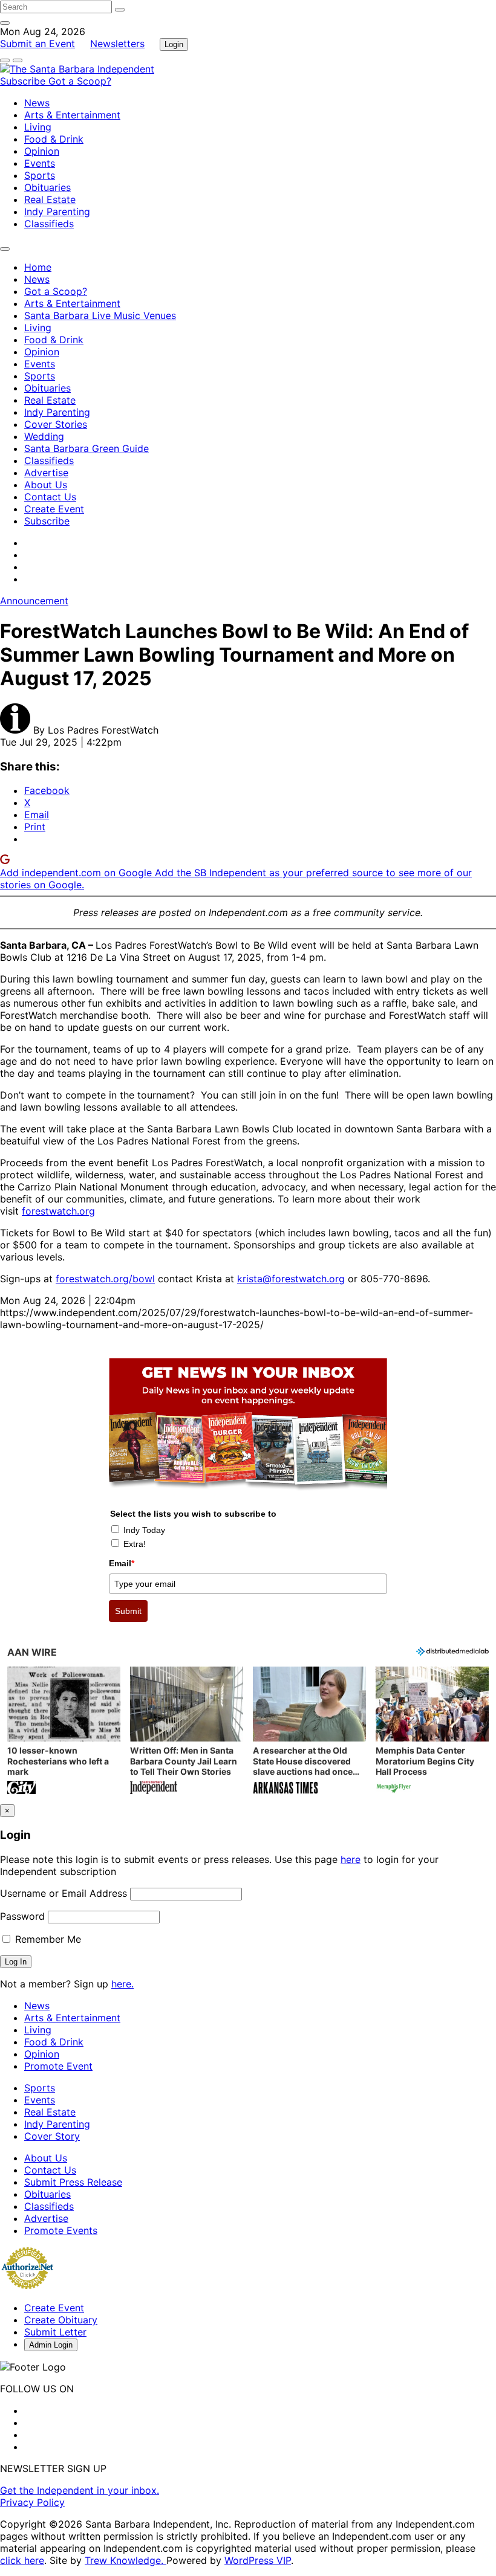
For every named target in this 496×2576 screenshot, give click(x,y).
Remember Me (47, 1939)
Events (40, 163)
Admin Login (51, 2345)
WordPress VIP (258, 2560)
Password (22, 1916)
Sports (40, 175)
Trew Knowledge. (126, 2560)
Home (38, 267)
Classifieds (49, 224)
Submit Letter (55, 2332)
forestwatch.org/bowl (105, 1279)
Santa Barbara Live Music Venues (100, 315)
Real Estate (50, 199)
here (351, 1859)
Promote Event (58, 2066)
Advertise (46, 473)
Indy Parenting (57, 211)
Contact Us (50, 497)
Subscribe (24, 81)
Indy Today (144, 1530)
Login (174, 44)
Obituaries (47, 187)
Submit (128, 1611)
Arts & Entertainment (72, 115)
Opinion (42, 151)
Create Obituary (61, 2320)
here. (122, 1984)
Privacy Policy (32, 2502)
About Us (46, 485)
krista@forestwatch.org (291, 1279)
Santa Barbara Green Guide (86, 448)
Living (38, 127)
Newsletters (117, 44)
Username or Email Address (64, 1893)
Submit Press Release (73, 2182)
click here (22, 2560)
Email (122, 1563)
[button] (64, 1732)
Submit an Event (38, 44)
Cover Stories (56, 424)
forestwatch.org (58, 1211)
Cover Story (52, 2136)
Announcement (34, 601)
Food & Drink (54, 139)
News (37, 103)
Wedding (44, 436)
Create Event (54, 509)
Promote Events (61, 2230)
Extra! (135, 1544)
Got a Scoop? (80, 81)
